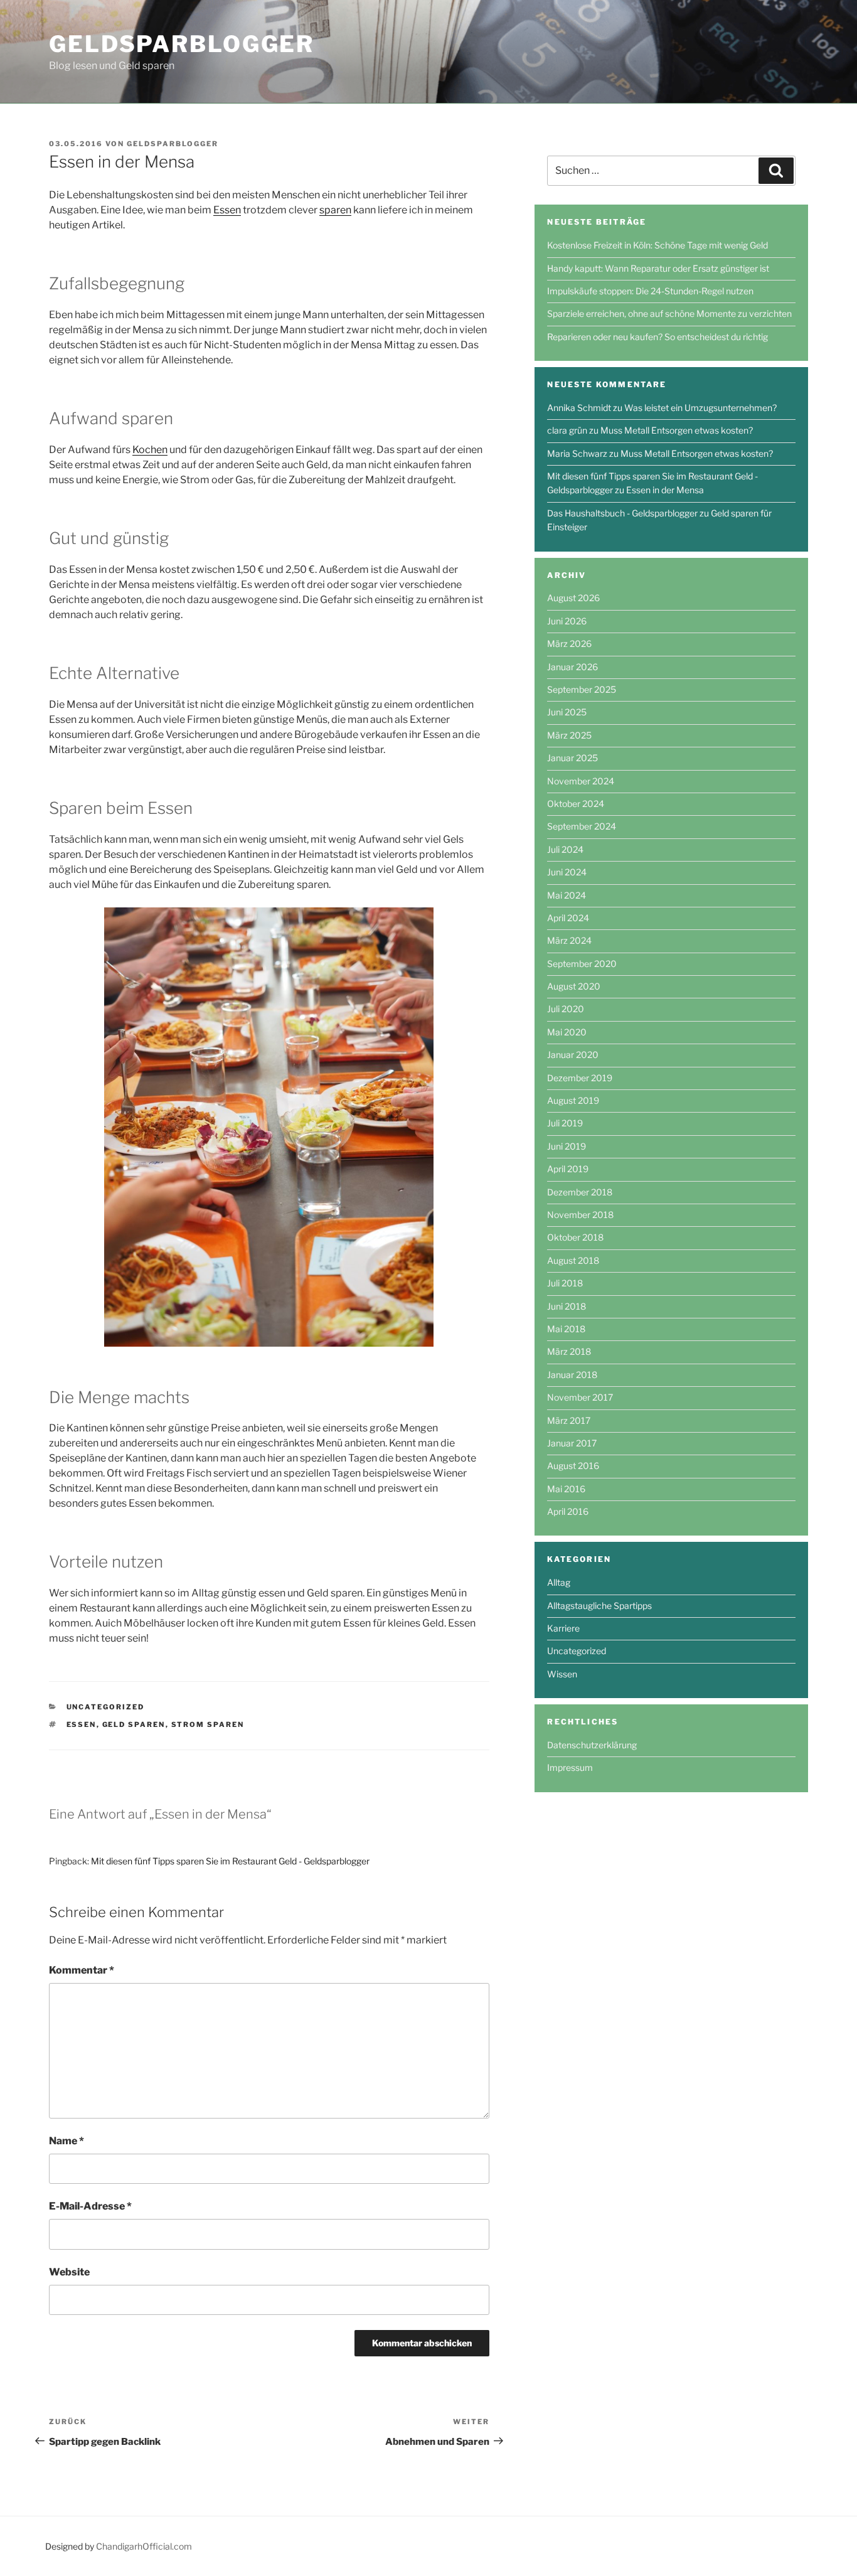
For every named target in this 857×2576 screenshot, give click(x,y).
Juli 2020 (566, 1009)
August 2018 (573, 1260)
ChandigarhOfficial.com (144, 2546)
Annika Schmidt (579, 408)
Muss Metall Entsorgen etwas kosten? (677, 430)
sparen (335, 210)
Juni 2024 (567, 872)
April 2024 (568, 918)
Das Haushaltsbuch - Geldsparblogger (622, 513)
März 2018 (569, 1351)
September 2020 (582, 964)
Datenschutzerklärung (592, 1745)
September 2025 (582, 689)
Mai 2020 (567, 1032)
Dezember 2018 (580, 1192)
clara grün (567, 430)
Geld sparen (134, 1724)
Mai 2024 (567, 895)
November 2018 (580, 1215)
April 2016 (568, 1511)
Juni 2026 (567, 621)
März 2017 (569, 1420)
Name (67, 2141)
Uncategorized (106, 1707)
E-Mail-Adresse (90, 2206)
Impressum (570, 1767)
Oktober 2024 (576, 804)
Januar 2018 (572, 1375)
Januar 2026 (572, 667)
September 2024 (582, 826)
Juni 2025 (567, 712)
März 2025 (569, 735)
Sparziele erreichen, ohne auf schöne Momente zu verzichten (669, 313)
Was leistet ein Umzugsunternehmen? (700, 408)
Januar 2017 (572, 1443)
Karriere (563, 1628)
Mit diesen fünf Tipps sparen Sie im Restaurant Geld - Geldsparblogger (230, 1861)
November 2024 (581, 781)
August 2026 (573, 598)
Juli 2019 (565, 1123)
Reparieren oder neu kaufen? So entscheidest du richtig (657, 337)
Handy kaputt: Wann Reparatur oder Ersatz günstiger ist (658, 268)
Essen (227, 210)
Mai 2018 (566, 1329)
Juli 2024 (565, 849)
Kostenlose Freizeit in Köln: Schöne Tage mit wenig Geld (657, 245)
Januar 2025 (572, 758)
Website (69, 2272)
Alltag (559, 1582)
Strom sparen (208, 1724)
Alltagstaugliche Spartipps (599, 1606)
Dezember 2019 (580, 1078)
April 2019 (568, 1169)
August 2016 (573, 1466)
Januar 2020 (573, 1055)
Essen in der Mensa (665, 490)
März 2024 (569, 940)
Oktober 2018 (575, 1237)
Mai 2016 (566, 1489)
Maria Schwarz (577, 453)
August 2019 (573, 1100)
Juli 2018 (565, 1283)
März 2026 (569, 644)
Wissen (562, 1674)
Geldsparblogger (182, 44)
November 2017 (580, 1397)
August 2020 (574, 986)
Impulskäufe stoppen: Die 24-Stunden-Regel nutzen (650, 291)
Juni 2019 (567, 1146)
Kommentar (82, 1970)
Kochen (150, 450)
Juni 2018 (567, 1306)
